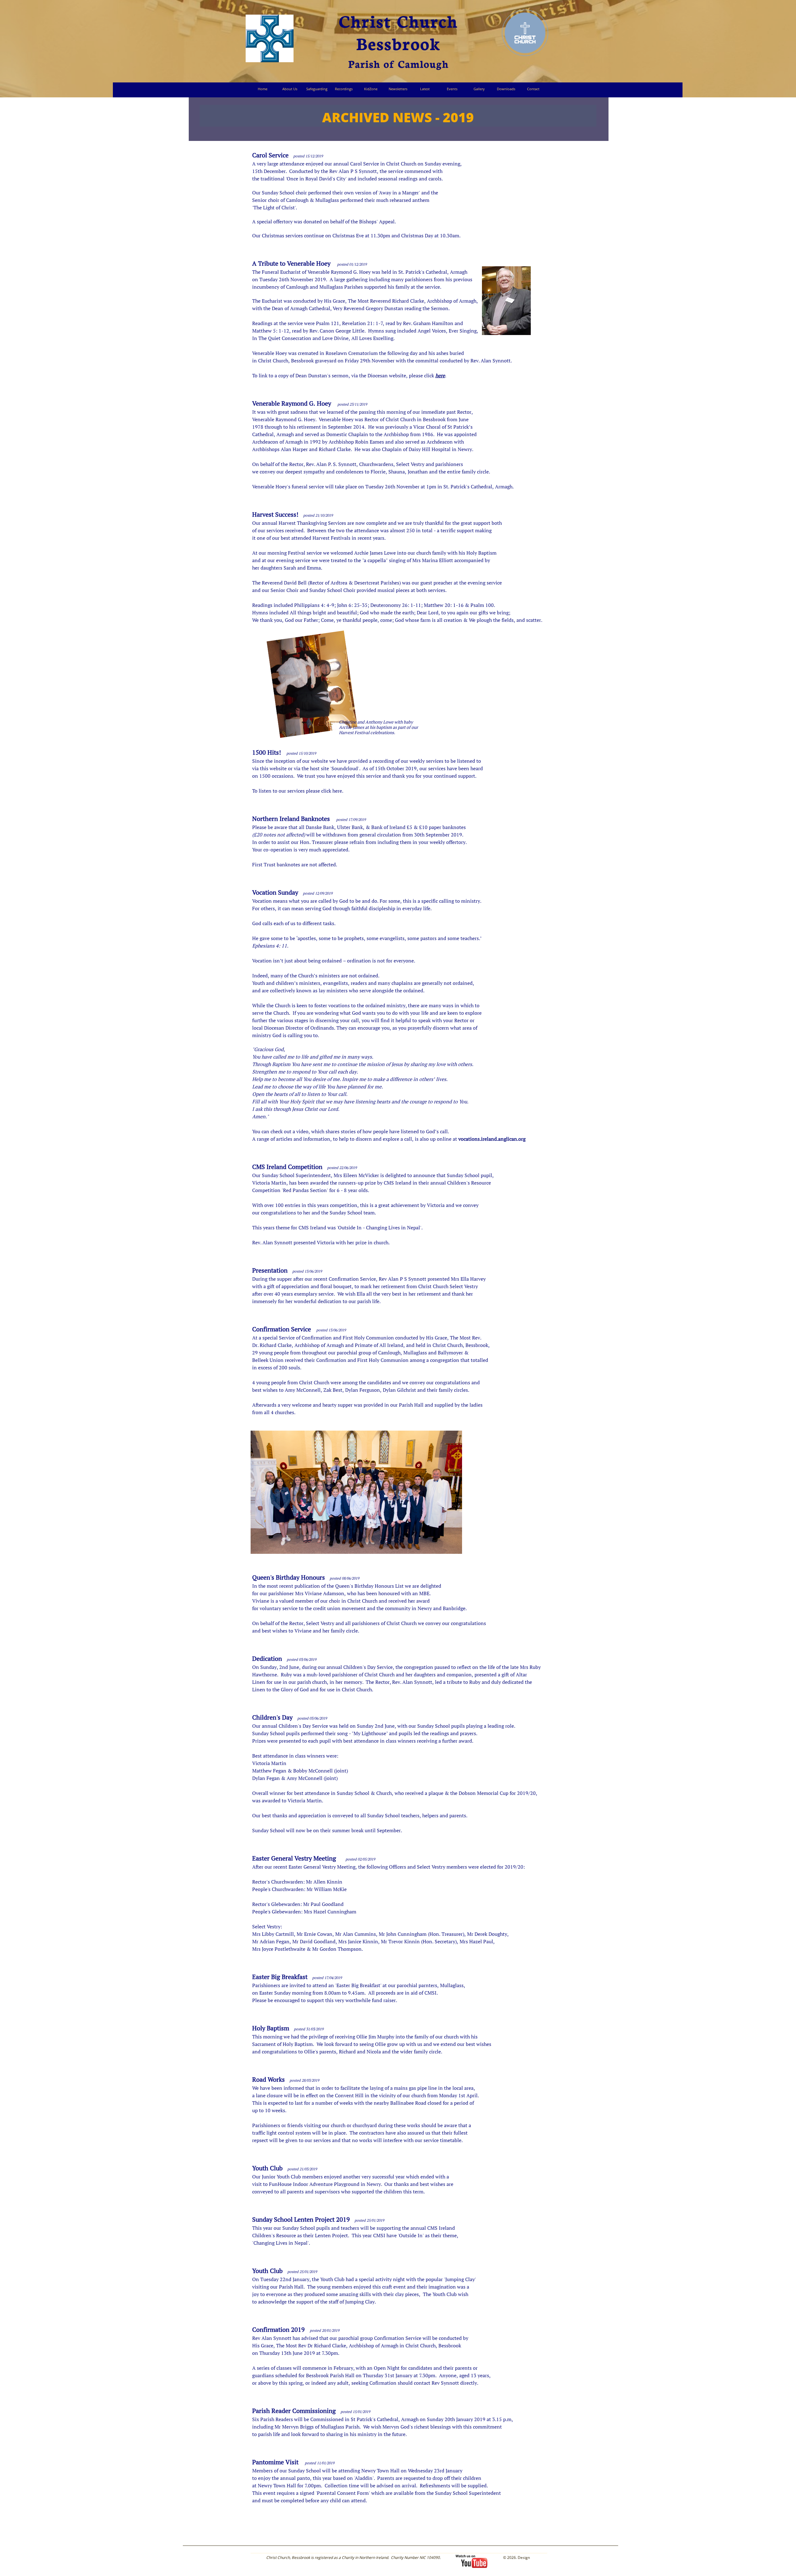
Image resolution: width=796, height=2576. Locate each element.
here (440, 375)
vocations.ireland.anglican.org (492, 1139)
